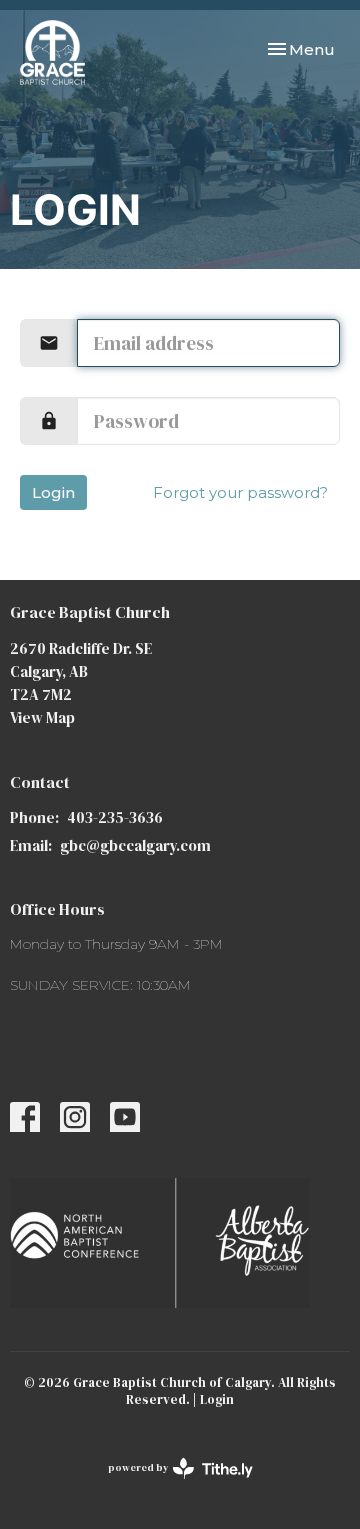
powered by (171, 1484)
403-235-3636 (115, 817)
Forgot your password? (240, 492)
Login (53, 492)
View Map (42, 717)
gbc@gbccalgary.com (135, 845)
